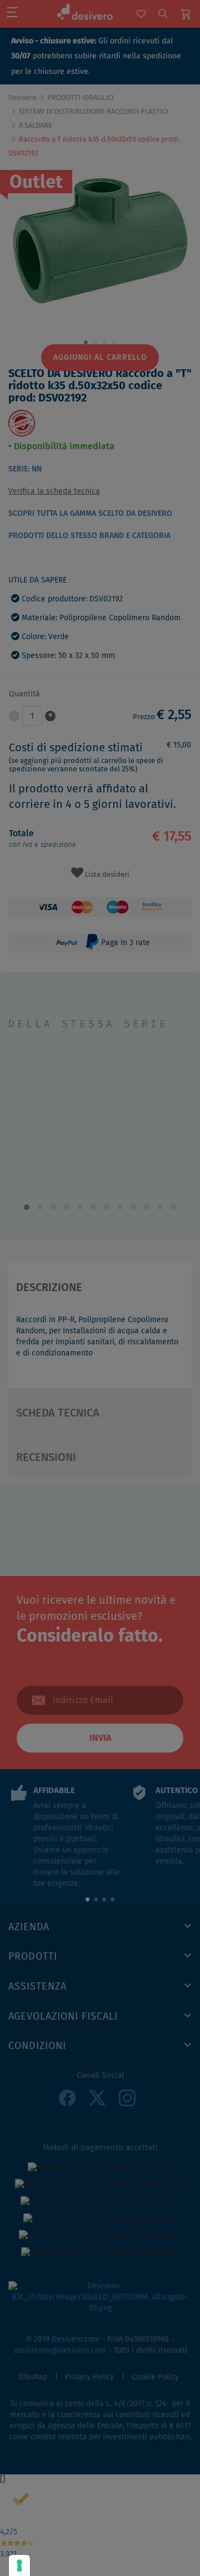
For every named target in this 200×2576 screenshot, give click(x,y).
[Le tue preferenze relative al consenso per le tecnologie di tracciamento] (19, 2565)
